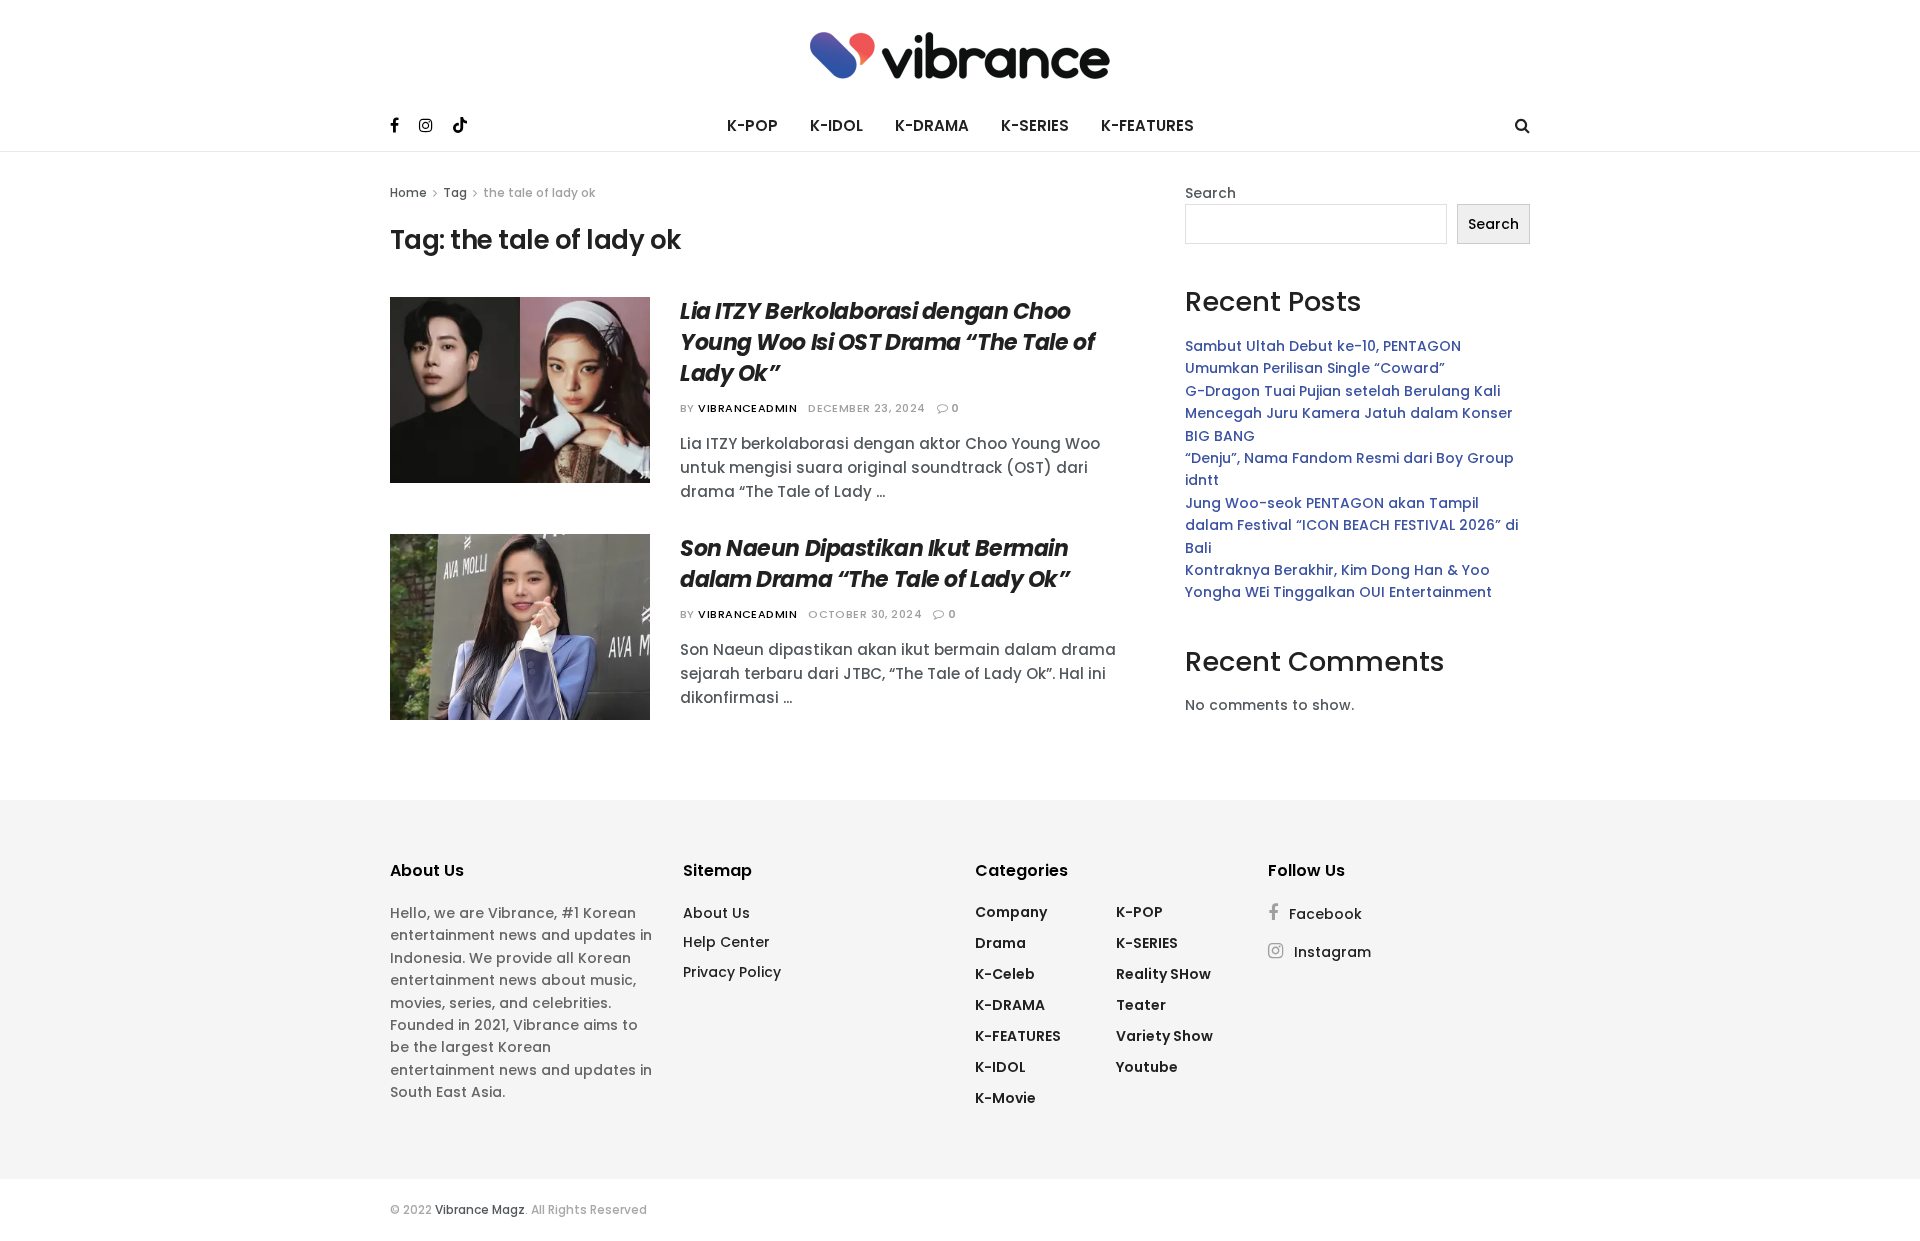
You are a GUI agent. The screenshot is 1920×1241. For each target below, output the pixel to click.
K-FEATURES (1147, 125)
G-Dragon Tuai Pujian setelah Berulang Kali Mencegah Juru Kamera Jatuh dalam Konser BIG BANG (1349, 413)
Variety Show (1164, 1036)
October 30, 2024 (865, 614)
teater (1141, 1005)
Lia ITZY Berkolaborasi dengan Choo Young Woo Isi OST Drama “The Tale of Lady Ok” (887, 342)
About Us (716, 913)
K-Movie (1005, 1098)
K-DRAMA (932, 125)
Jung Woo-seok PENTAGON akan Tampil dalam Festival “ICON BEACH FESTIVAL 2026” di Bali (1351, 525)
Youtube (1147, 1067)
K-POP (752, 125)
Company (1011, 912)
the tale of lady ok (539, 192)
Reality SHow (1163, 974)
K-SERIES (1035, 125)
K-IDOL (836, 125)
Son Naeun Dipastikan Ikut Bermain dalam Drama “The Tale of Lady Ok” (874, 564)
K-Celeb (1005, 974)
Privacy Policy (732, 972)
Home (408, 192)
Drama (1000, 943)
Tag (455, 192)
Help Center (726, 942)
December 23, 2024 (866, 408)
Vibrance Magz (480, 1209)
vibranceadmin (747, 408)
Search (1210, 193)
